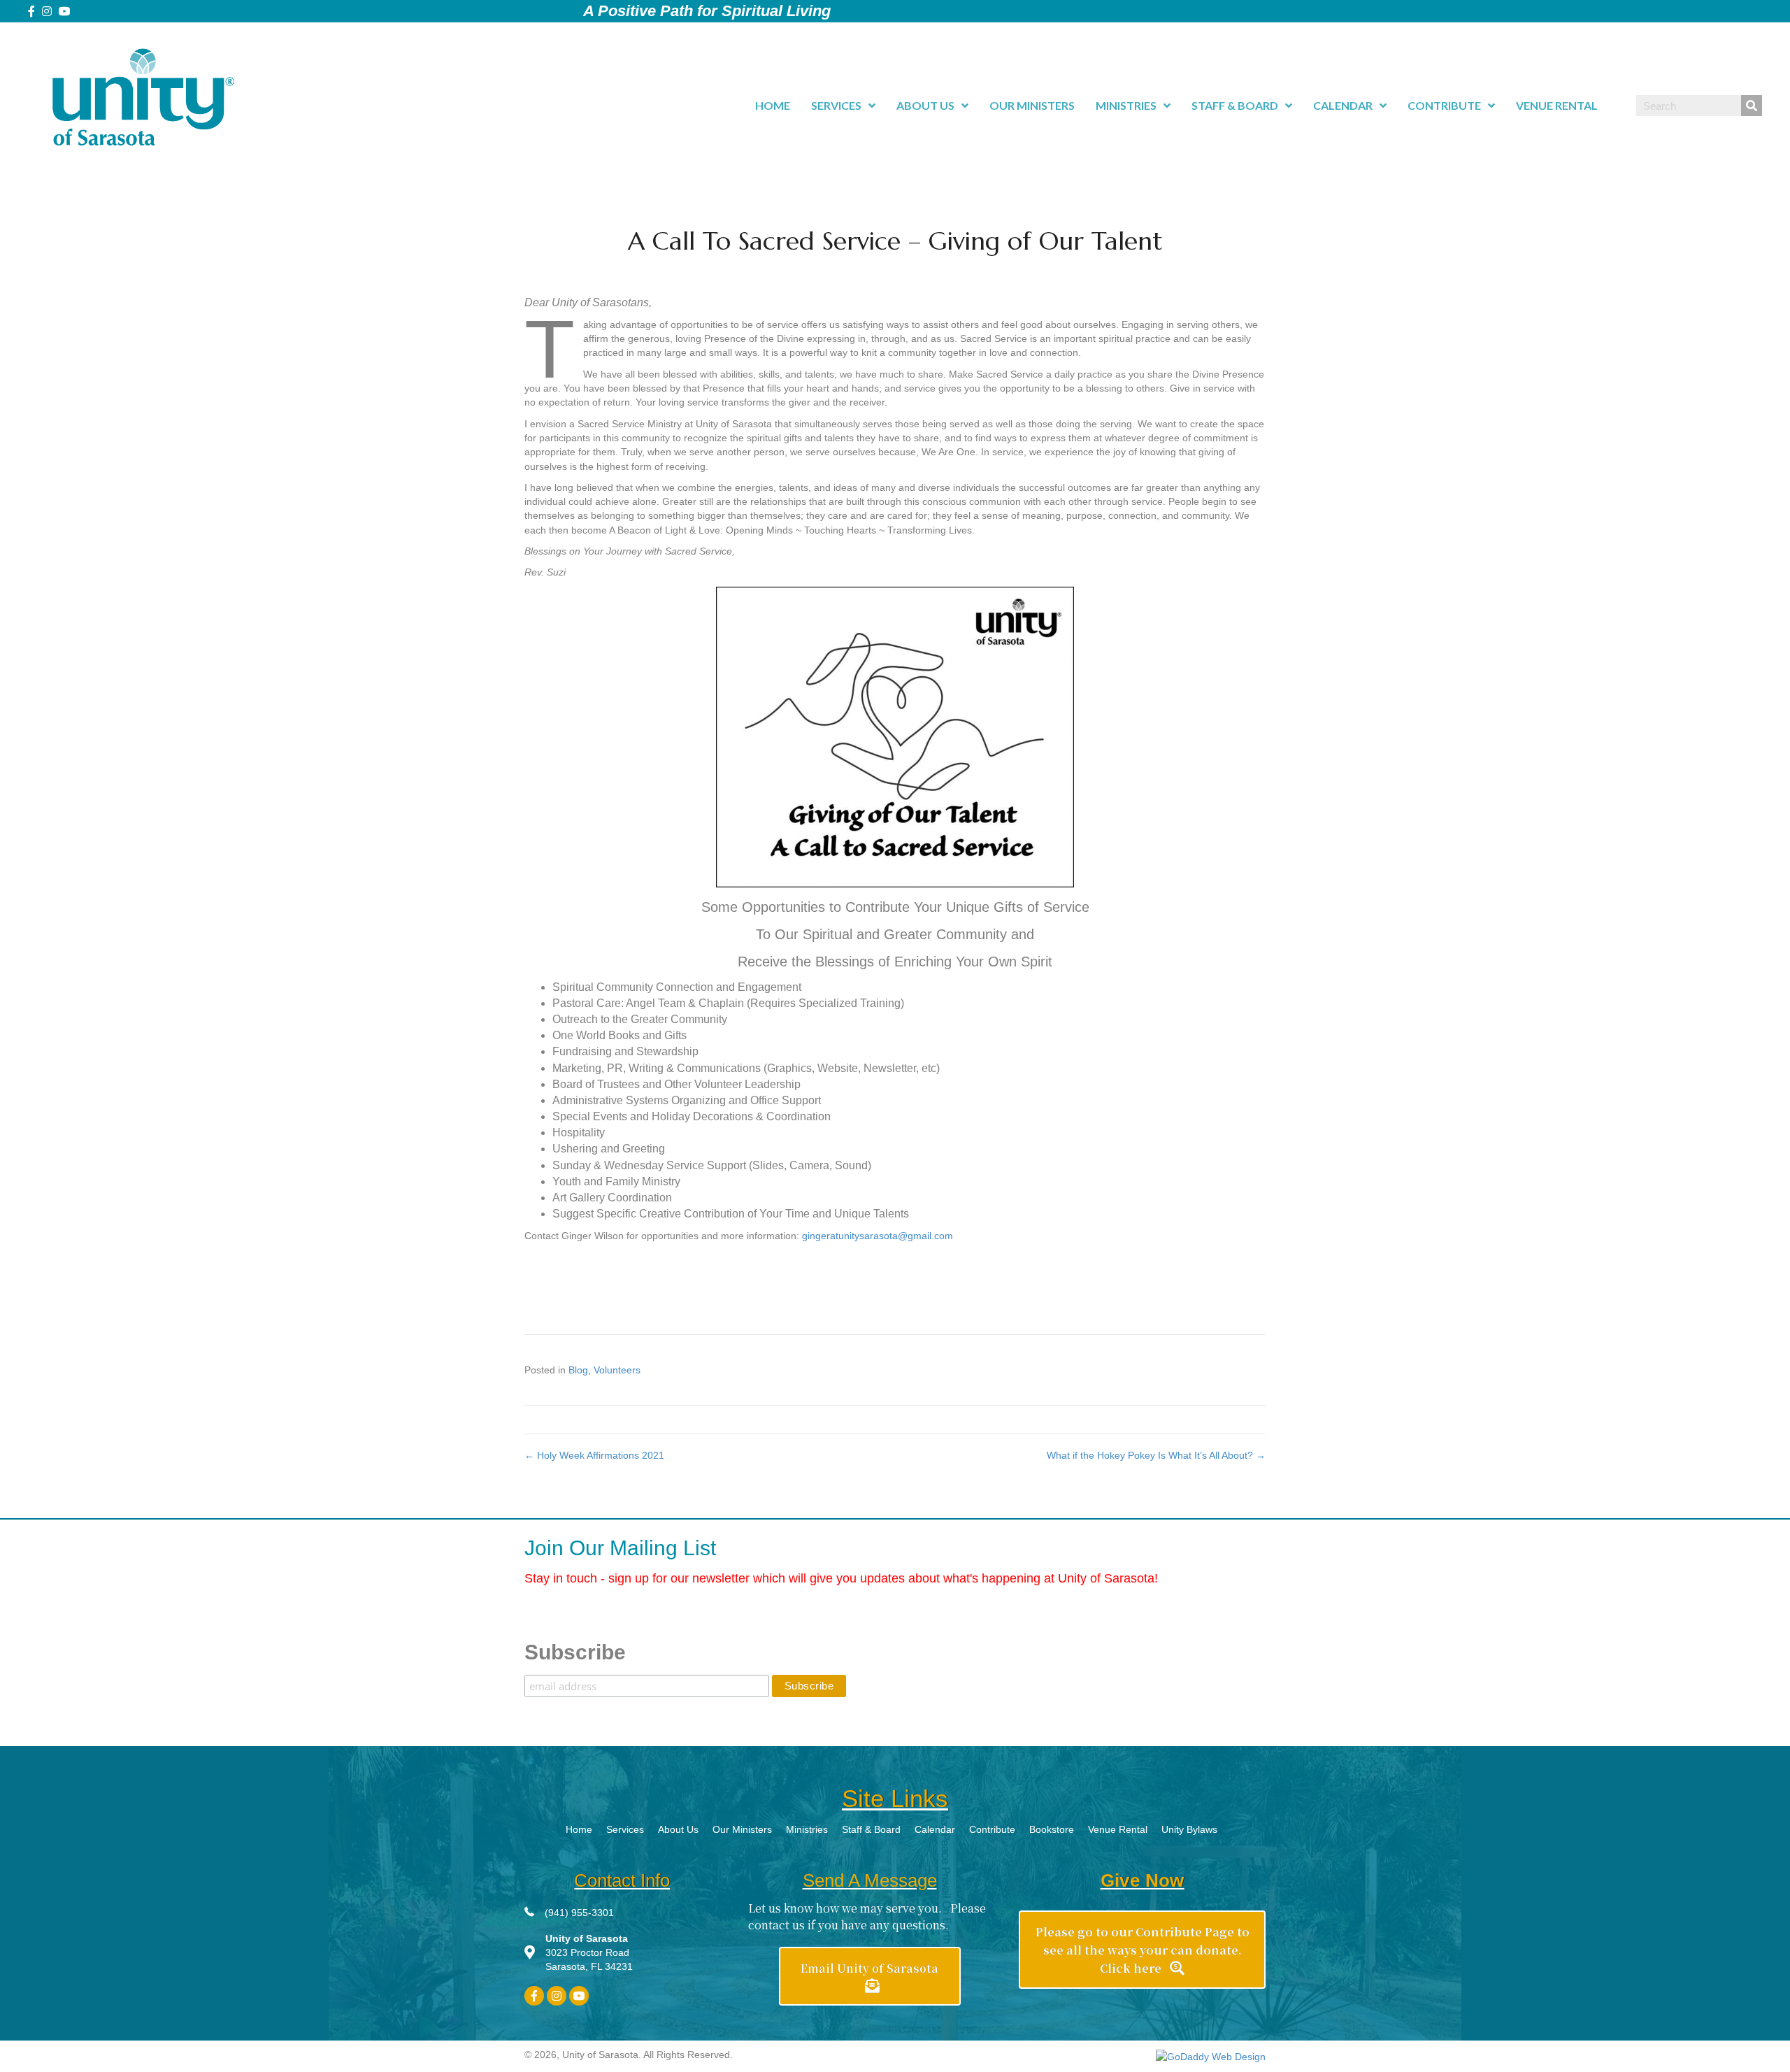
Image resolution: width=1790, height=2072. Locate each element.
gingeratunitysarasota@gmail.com (878, 1236)
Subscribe (575, 1652)
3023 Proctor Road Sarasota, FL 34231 (589, 1953)
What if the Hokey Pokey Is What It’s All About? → (1156, 1455)
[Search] (1752, 106)
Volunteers (617, 1370)
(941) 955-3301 (579, 1913)
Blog (578, 1370)
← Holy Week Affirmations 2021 (594, 1455)
